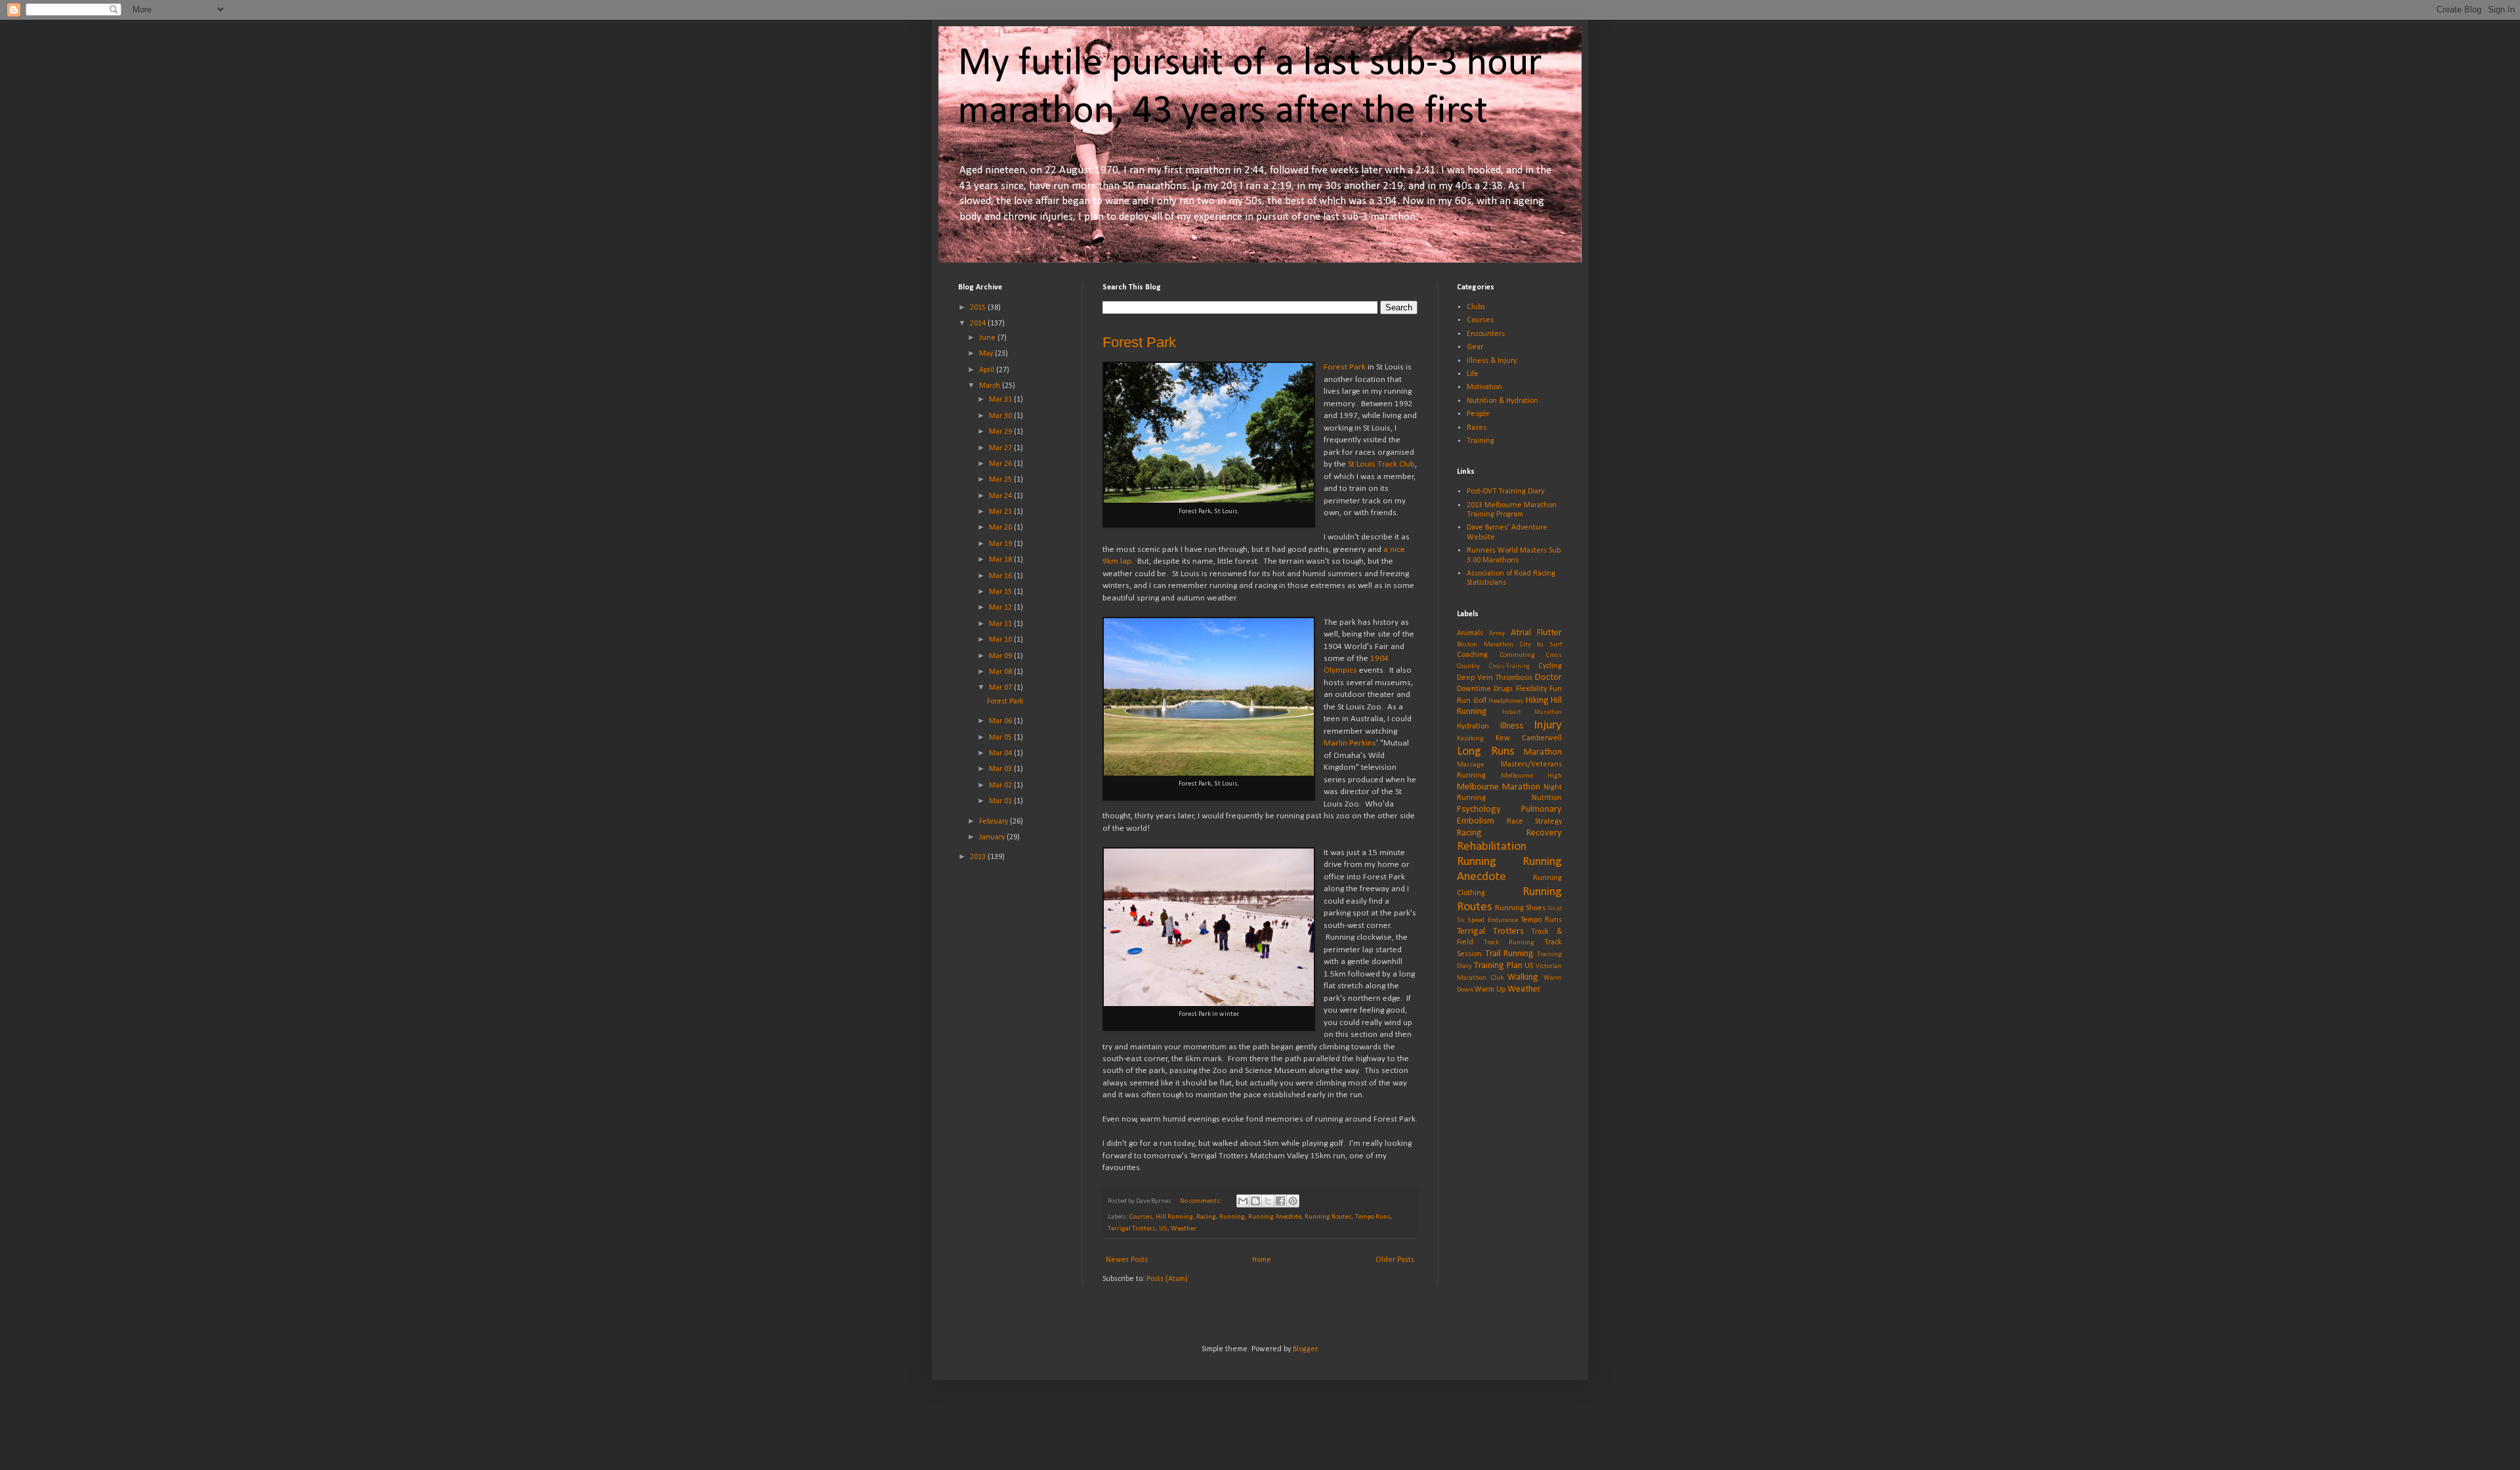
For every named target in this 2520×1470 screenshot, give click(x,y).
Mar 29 (1001, 432)
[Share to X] (1268, 1201)
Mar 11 (1001, 624)
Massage (1470, 765)
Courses (1141, 1217)
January (993, 837)
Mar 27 (1001, 448)
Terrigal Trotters (1132, 1229)
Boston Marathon (1485, 645)
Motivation (1484, 387)
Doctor (1548, 678)
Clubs (1476, 307)
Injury (1548, 725)
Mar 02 (1001, 786)
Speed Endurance (1492, 920)
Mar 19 (1001, 544)
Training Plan (1498, 966)
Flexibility (1531, 689)
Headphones (1506, 701)
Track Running (1509, 943)
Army (1497, 634)
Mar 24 (1001, 496)
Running (1232, 1217)
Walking (1523, 977)
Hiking (1537, 701)
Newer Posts (1127, 1260)
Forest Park (1139, 342)
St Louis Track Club (1381, 464)
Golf (1480, 701)
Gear (1475, 347)
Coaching (1472, 655)
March (991, 386)
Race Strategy (1535, 822)
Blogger (1305, 1349)
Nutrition (1547, 798)
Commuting (1518, 655)
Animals (1470, 633)
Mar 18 (1001, 560)
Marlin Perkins (1350, 743)
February (995, 822)
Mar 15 (1001, 592)
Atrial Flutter (1536, 633)
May (987, 354)
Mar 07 (1001, 688)
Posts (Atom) (1167, 1279)
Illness (1512, 726)
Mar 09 (1001, 656)
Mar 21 (1001, 512)
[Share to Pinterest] (1293, 1201)
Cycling (1550, 666)
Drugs (1503, 689)
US (1163, 1229)
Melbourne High (1531, 776)
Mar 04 (1001, 753)
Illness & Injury (1492, 361)
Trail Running (1510, 954)
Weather (1184, 1229)
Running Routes (1328, 1217)
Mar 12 (1001, 608)
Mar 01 (1001, 801)
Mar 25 (1001, 480)
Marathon (1543, 752)
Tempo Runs (1373, 1217)
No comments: (1202, 1201)
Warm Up (1490, 990)
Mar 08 (1001, 672)
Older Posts (1395, 1260)
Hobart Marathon (1532, 712)
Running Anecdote (1275, 1217)
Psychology (1479, 809)
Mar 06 (1001, 721)
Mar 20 (1001, 528)
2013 (979, 857)
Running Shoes (1520, 908)
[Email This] (1243, 1201)
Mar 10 (1001, 640)
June (988, 338)
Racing (1206, 1217)
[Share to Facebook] (1280, 1201)
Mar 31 (1001, 400)
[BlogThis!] (1255, 1201)
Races (1477, 428)
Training (1480, 441)
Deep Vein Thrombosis (1495, 678)
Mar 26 (1001, 464)
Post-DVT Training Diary (1505, 492)
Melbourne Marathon (1499, 787)
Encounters (1486, 334)
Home (1262, 1260)
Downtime (1474, 689)
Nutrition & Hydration (1502, 401)
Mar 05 (1001, 738)
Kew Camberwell (1529, 738)
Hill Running (1174, 1217)
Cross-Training (1509, 666)
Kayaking (1470, 739)
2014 (979, 324)
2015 (979, 308)
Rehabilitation (1492, 847)
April (988, 370)
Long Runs (1486, 752)
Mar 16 (1001, 576)
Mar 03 (1001, 769)
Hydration (1473, 726)
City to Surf (1541, 645)
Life (1473, 374)
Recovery (1544, 833)
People (1478, 414)
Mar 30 (1001, 416)
